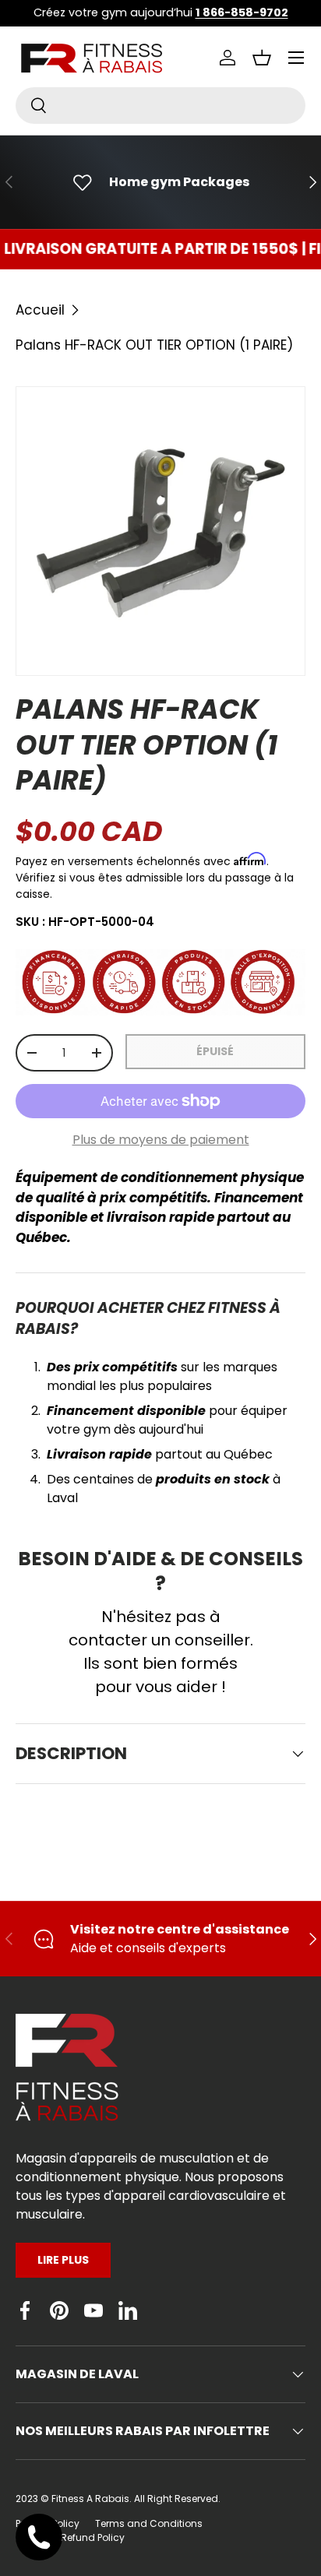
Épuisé (215, 1051)
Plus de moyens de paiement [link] (161, 1140)
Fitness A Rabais (90, 2499)
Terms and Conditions (149, 2523)
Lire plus (63, 2260)
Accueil (40, 310)
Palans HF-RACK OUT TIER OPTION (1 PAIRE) (154, 345)
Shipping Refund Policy (70, 2537)
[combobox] (160, 106)
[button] (262, 58)
